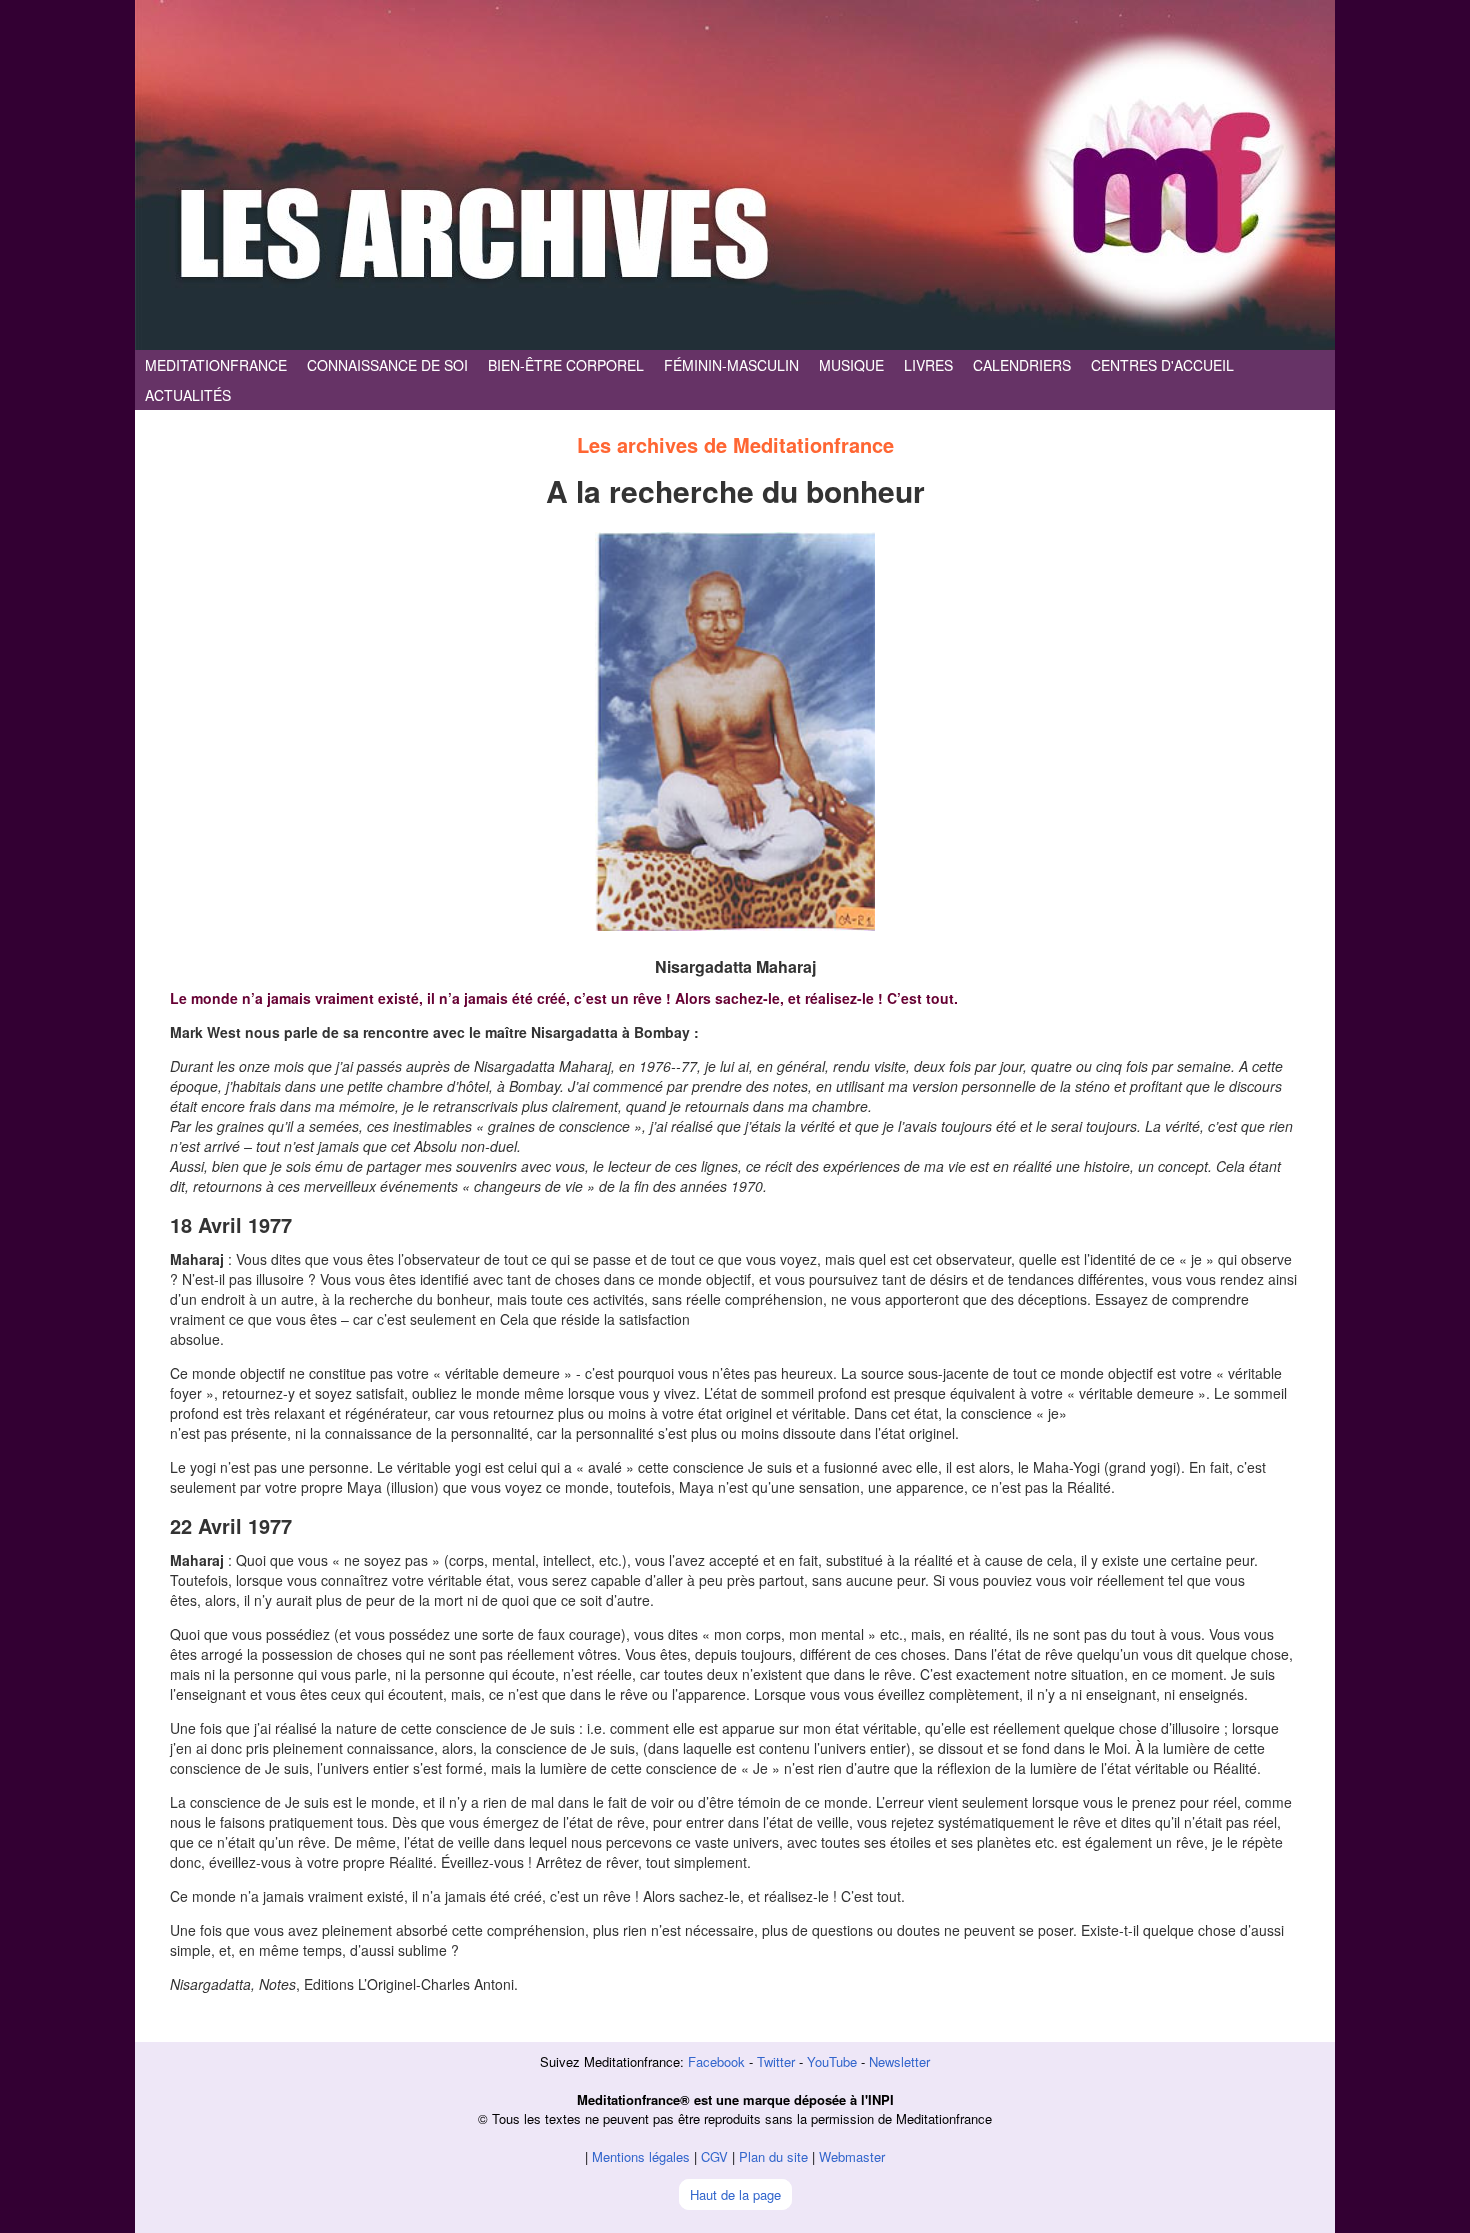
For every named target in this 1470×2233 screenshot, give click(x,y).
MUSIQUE (851, 365)
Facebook (716, 2061)
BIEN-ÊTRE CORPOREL (566, 365)
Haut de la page (735, 2194)
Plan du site (773, 2156)
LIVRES (928, 365)
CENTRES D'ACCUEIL (1162, 365)
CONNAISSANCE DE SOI (387, 365)
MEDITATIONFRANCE (216, 365)
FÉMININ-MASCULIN (731, 365)
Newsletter (899, 2061)
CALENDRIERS (1022, 365)
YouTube (832, 2061)
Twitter (776, 2061)
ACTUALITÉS (188, 395)
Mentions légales (641, 2156)
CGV (714, 2156)
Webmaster (852, 2156)
